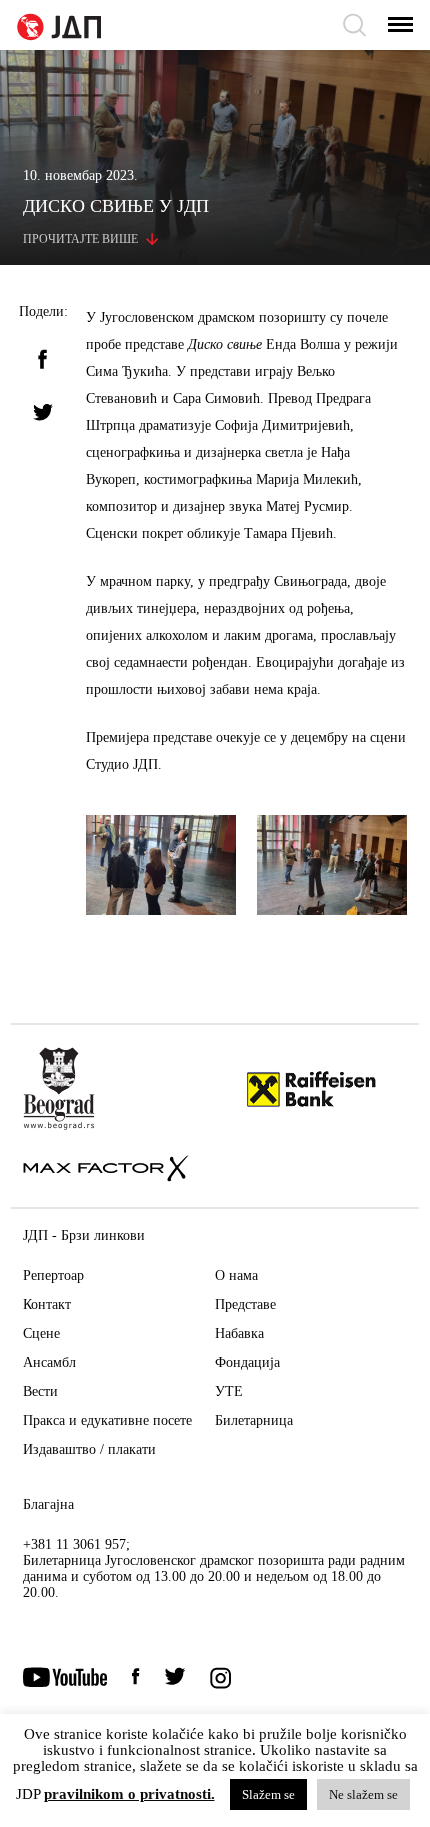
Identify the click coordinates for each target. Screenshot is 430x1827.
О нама (236, 1275)
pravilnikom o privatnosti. (129, 1794)
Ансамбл (49, 1362)
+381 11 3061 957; (76, 1544)
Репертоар (53, 1275)
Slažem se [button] (268, 1794)
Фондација (247, 1362)
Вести (40, 1391)
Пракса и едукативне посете (107, 1420)
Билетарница (254, 1420)
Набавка (239, 1333)
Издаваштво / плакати (89, 1449)
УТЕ (229, 1391)
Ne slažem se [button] (363, 1794)
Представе (245, 1304)
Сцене (41, 1333)
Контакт (47, 1304)
